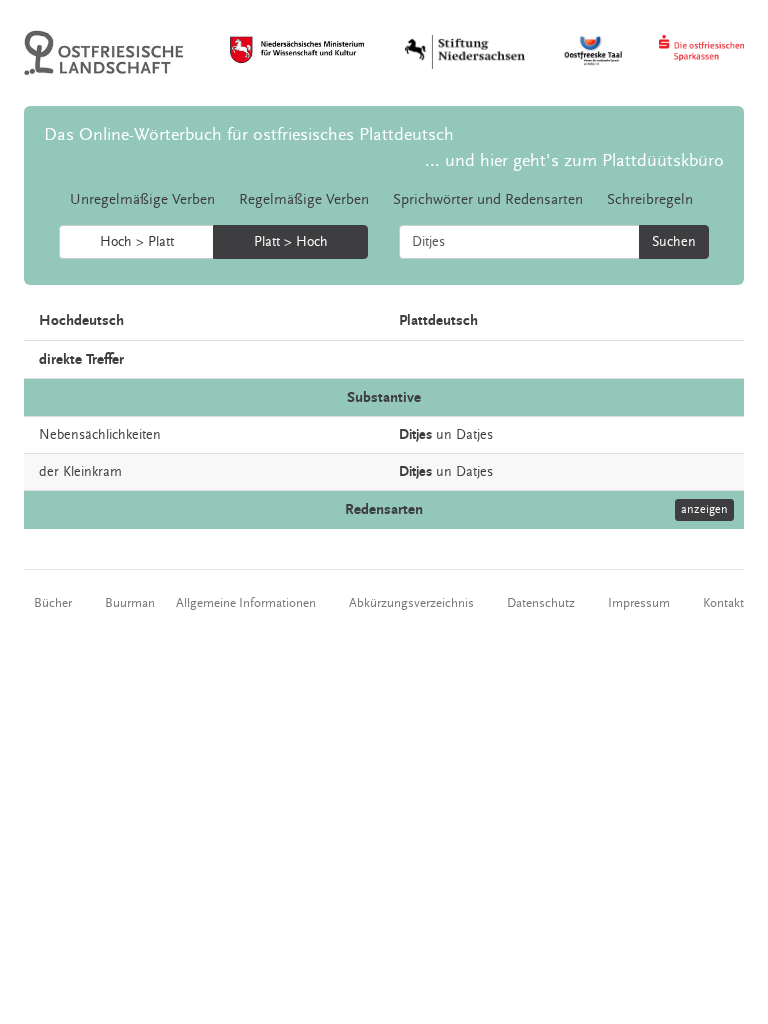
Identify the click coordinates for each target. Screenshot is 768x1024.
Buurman (130, 603)
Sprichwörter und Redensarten (488, 199)
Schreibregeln (650, 199)
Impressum (639, 603)
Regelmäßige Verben (304, 199)
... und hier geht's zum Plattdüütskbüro (574, 160)
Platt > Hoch (291, 242)
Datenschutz (541, 603)
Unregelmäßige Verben (142, 199)
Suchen (674, 242)
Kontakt (723, 603)
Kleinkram (92, 472)
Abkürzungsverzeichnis (411, 603)
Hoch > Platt (137, 242)
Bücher (53, 603)
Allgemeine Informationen (246, 603)
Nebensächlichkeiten (100, 435)
